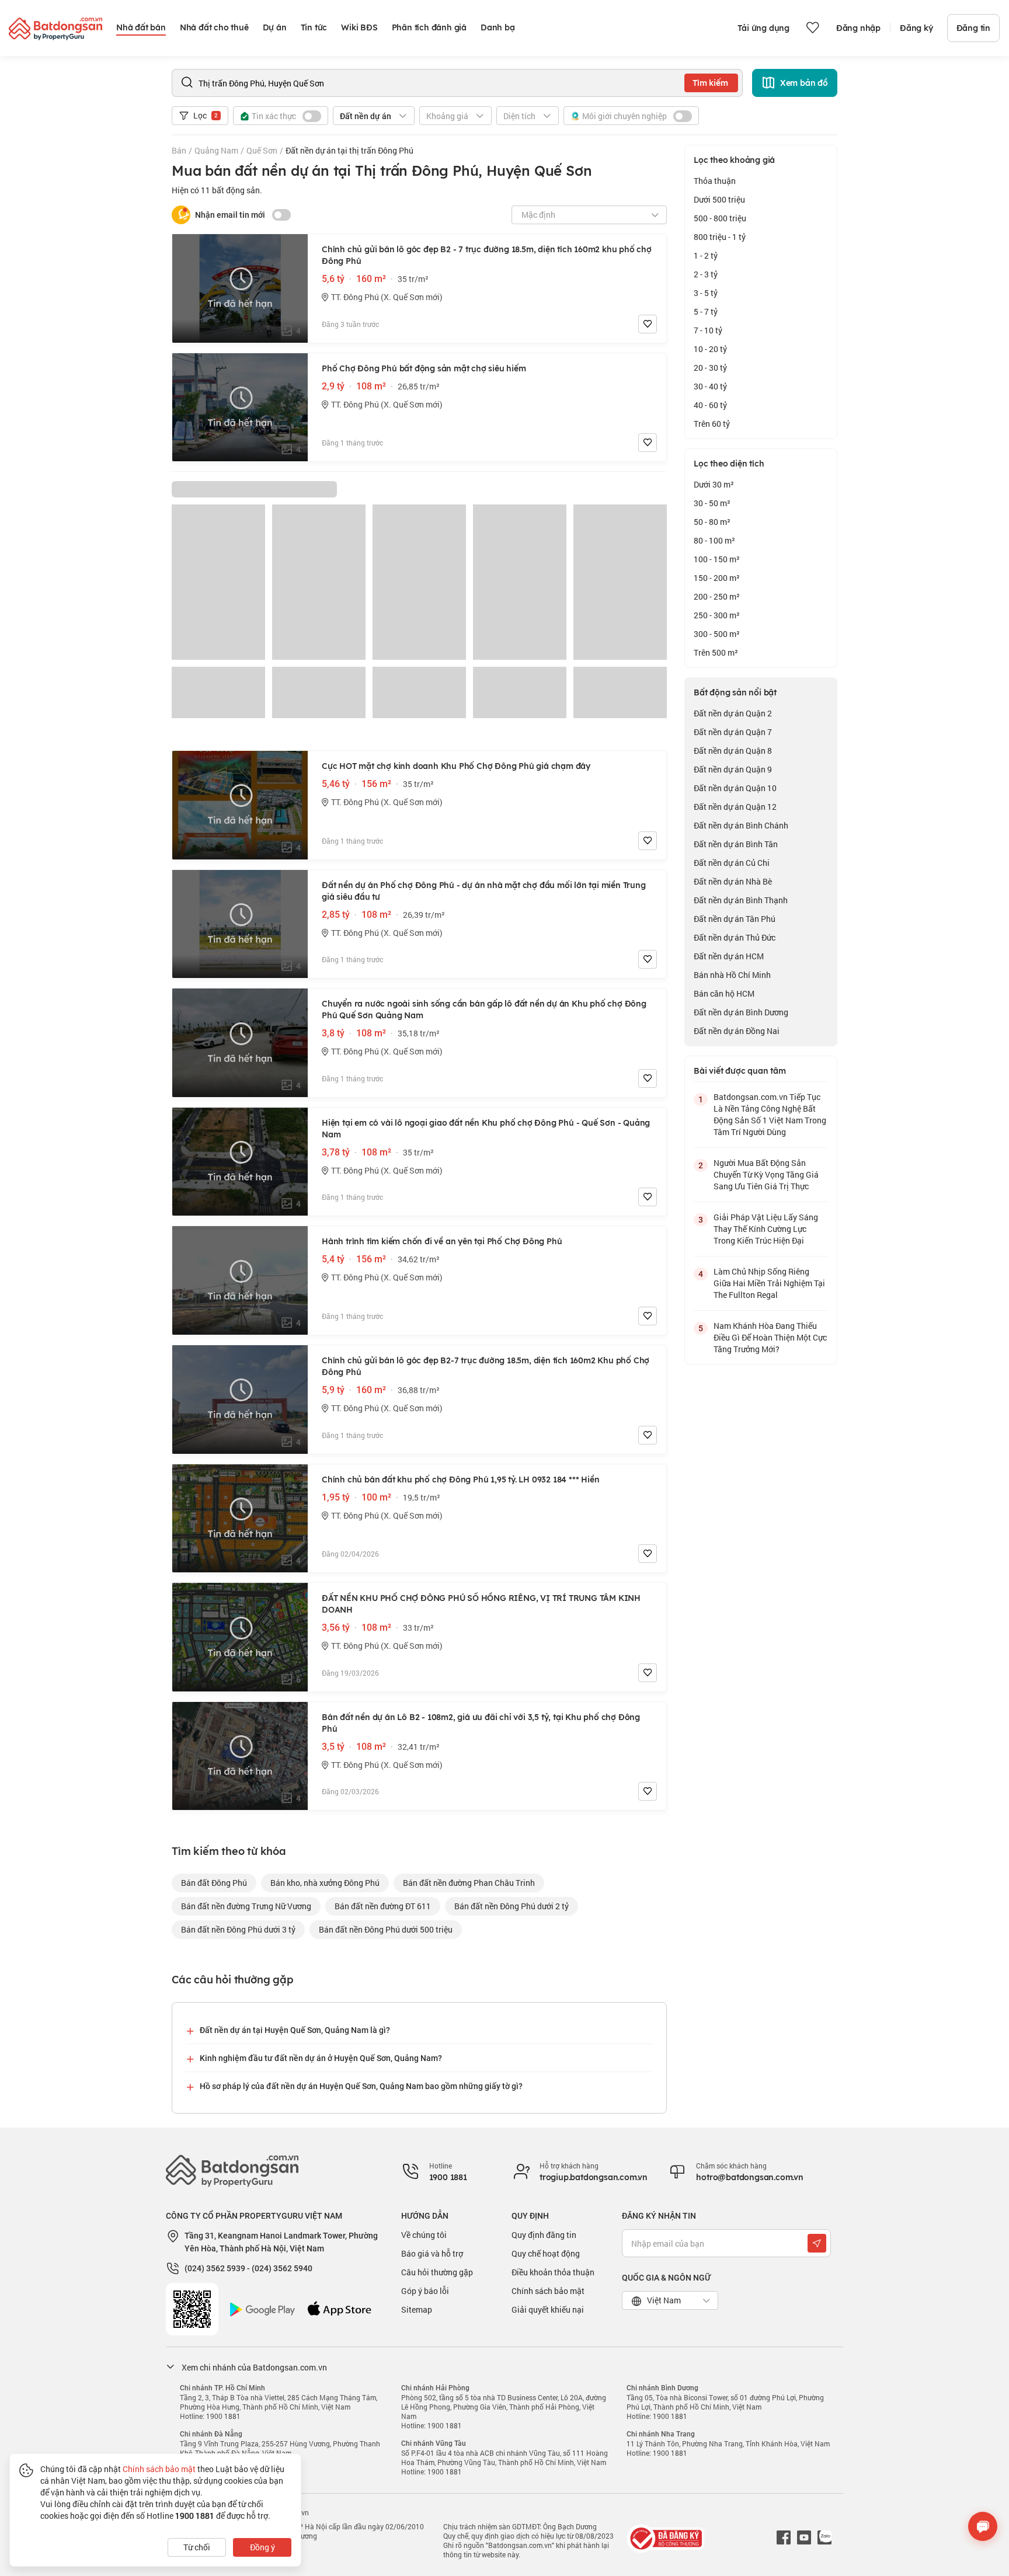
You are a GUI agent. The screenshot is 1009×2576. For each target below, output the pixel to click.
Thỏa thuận (715, 181)
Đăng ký (916, 28)
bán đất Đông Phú (214, 1883)
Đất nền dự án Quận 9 (733, 769)
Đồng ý (262, 2547)
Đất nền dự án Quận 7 (733, 732)
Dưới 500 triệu (719, 199)
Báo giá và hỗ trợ (432, 2253)
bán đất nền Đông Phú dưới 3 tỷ (238, 1929)
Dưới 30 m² (714, 484)
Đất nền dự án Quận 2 (733, 713)
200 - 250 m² (717, 596)
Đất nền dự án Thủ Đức (735, 937)
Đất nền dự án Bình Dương (741, 1012)
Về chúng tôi (424, 2235)
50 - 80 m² (712, 522)
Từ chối (197, 2547)
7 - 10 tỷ (708, 330)
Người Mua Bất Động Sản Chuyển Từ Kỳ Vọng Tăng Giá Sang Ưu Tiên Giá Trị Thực (766, 1174)
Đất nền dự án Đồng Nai (737, 1031)
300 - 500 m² (717, 634)
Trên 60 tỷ (712, 424)
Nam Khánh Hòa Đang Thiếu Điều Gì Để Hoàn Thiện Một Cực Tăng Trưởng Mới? (770, 1337)
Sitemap (417, 2309)
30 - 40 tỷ (710, 386)
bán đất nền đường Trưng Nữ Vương (246, 1906)
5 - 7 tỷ (706, 311)
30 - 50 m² (712, 503)
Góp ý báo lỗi (425, 2291)
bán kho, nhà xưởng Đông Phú (325, 1883)
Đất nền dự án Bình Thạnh (741, 900)
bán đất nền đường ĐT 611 (383, 1906)
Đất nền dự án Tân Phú (735, 919)
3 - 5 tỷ (706, 293)
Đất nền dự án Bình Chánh (741, 825)
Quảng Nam (216, 150)
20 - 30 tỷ (710, 368)
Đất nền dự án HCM (729, 956)
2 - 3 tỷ (706, 274)
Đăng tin (973, 28)
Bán (179, 150)
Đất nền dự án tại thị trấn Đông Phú (349, 150)
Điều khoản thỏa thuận (553, 2272)
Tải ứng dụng (763, 28)
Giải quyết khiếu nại (548, 2309)
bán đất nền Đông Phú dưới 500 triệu (386, 1929)
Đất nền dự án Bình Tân (736, 844)
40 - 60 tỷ (710, 405)
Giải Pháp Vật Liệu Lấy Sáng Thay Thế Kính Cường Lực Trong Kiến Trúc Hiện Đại (766, 1229)
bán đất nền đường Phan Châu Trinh (469, 1883)
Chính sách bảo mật (548, 2291)
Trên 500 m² (716, 652)
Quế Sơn (262, 150)
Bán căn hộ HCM (724, 993)
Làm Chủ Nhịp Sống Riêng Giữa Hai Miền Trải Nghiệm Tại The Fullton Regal (769, 1283)
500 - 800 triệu (720, 218)
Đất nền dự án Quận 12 (735, 807)
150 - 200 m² (717, 578)
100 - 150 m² (717, 559)
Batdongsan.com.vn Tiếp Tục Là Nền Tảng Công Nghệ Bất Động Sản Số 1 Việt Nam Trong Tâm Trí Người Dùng (770, 1114)
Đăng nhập (858, 28)
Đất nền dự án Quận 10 (735, 788)
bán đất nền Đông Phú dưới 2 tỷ (512, 1906)
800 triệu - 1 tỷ (720, 237)
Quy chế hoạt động (546, 2253)
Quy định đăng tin (544, 2235)
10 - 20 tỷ (710, 349)
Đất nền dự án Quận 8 (733, 751)
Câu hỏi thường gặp (437, 2272)
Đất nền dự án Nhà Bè (733, 881)
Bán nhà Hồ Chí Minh (732, 975)
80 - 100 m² (714, 540)
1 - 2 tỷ (706, 255)
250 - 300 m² (717, 615)
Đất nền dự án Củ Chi (732, 863)
